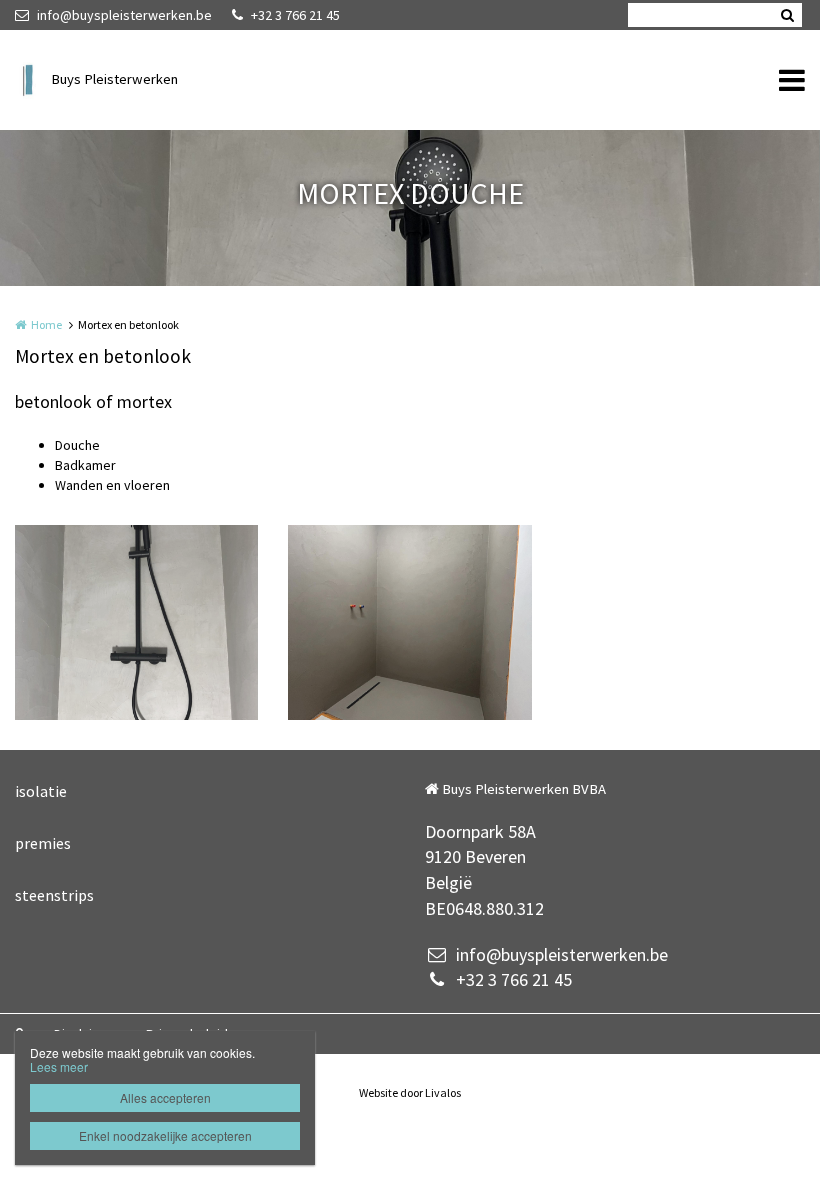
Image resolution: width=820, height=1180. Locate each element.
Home (46, 324)
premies (43, 843)
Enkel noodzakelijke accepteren (165, 1135)
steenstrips (54, 895)
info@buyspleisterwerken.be (124, 15)
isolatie (41, 791)
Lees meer (59, 1066)
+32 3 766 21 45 (295, 15)
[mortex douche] (136, 622)
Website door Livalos (410, 1092)
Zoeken (787, 15)
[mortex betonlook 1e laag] (409, 622)
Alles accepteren (165, 1097)
